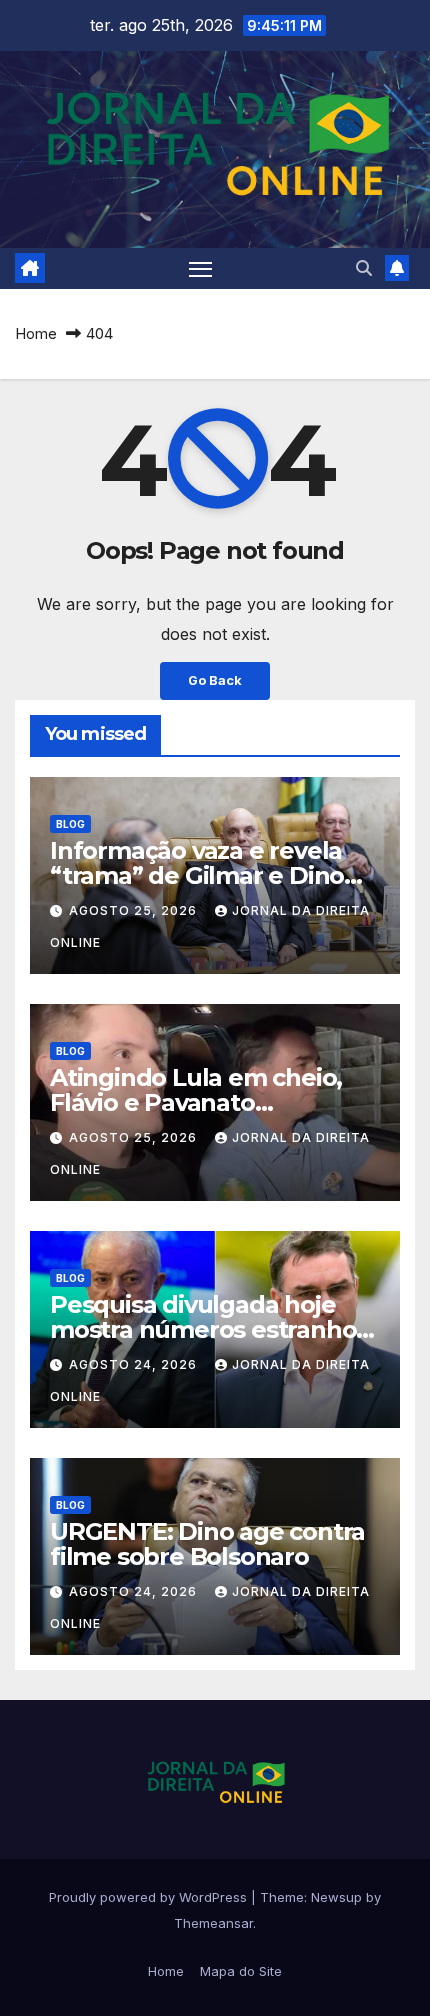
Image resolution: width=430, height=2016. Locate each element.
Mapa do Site (241, 1971)
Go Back (215, 680)
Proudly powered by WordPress (150, 1897)
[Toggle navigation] (201, 269)
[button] (364, 268)
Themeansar (213, 1923)
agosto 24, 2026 (135, 1364)
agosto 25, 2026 (135, 910)
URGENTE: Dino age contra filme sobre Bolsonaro (207, 1544)
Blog (70, 824)
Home (36, 333)
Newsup (336, 1897)
